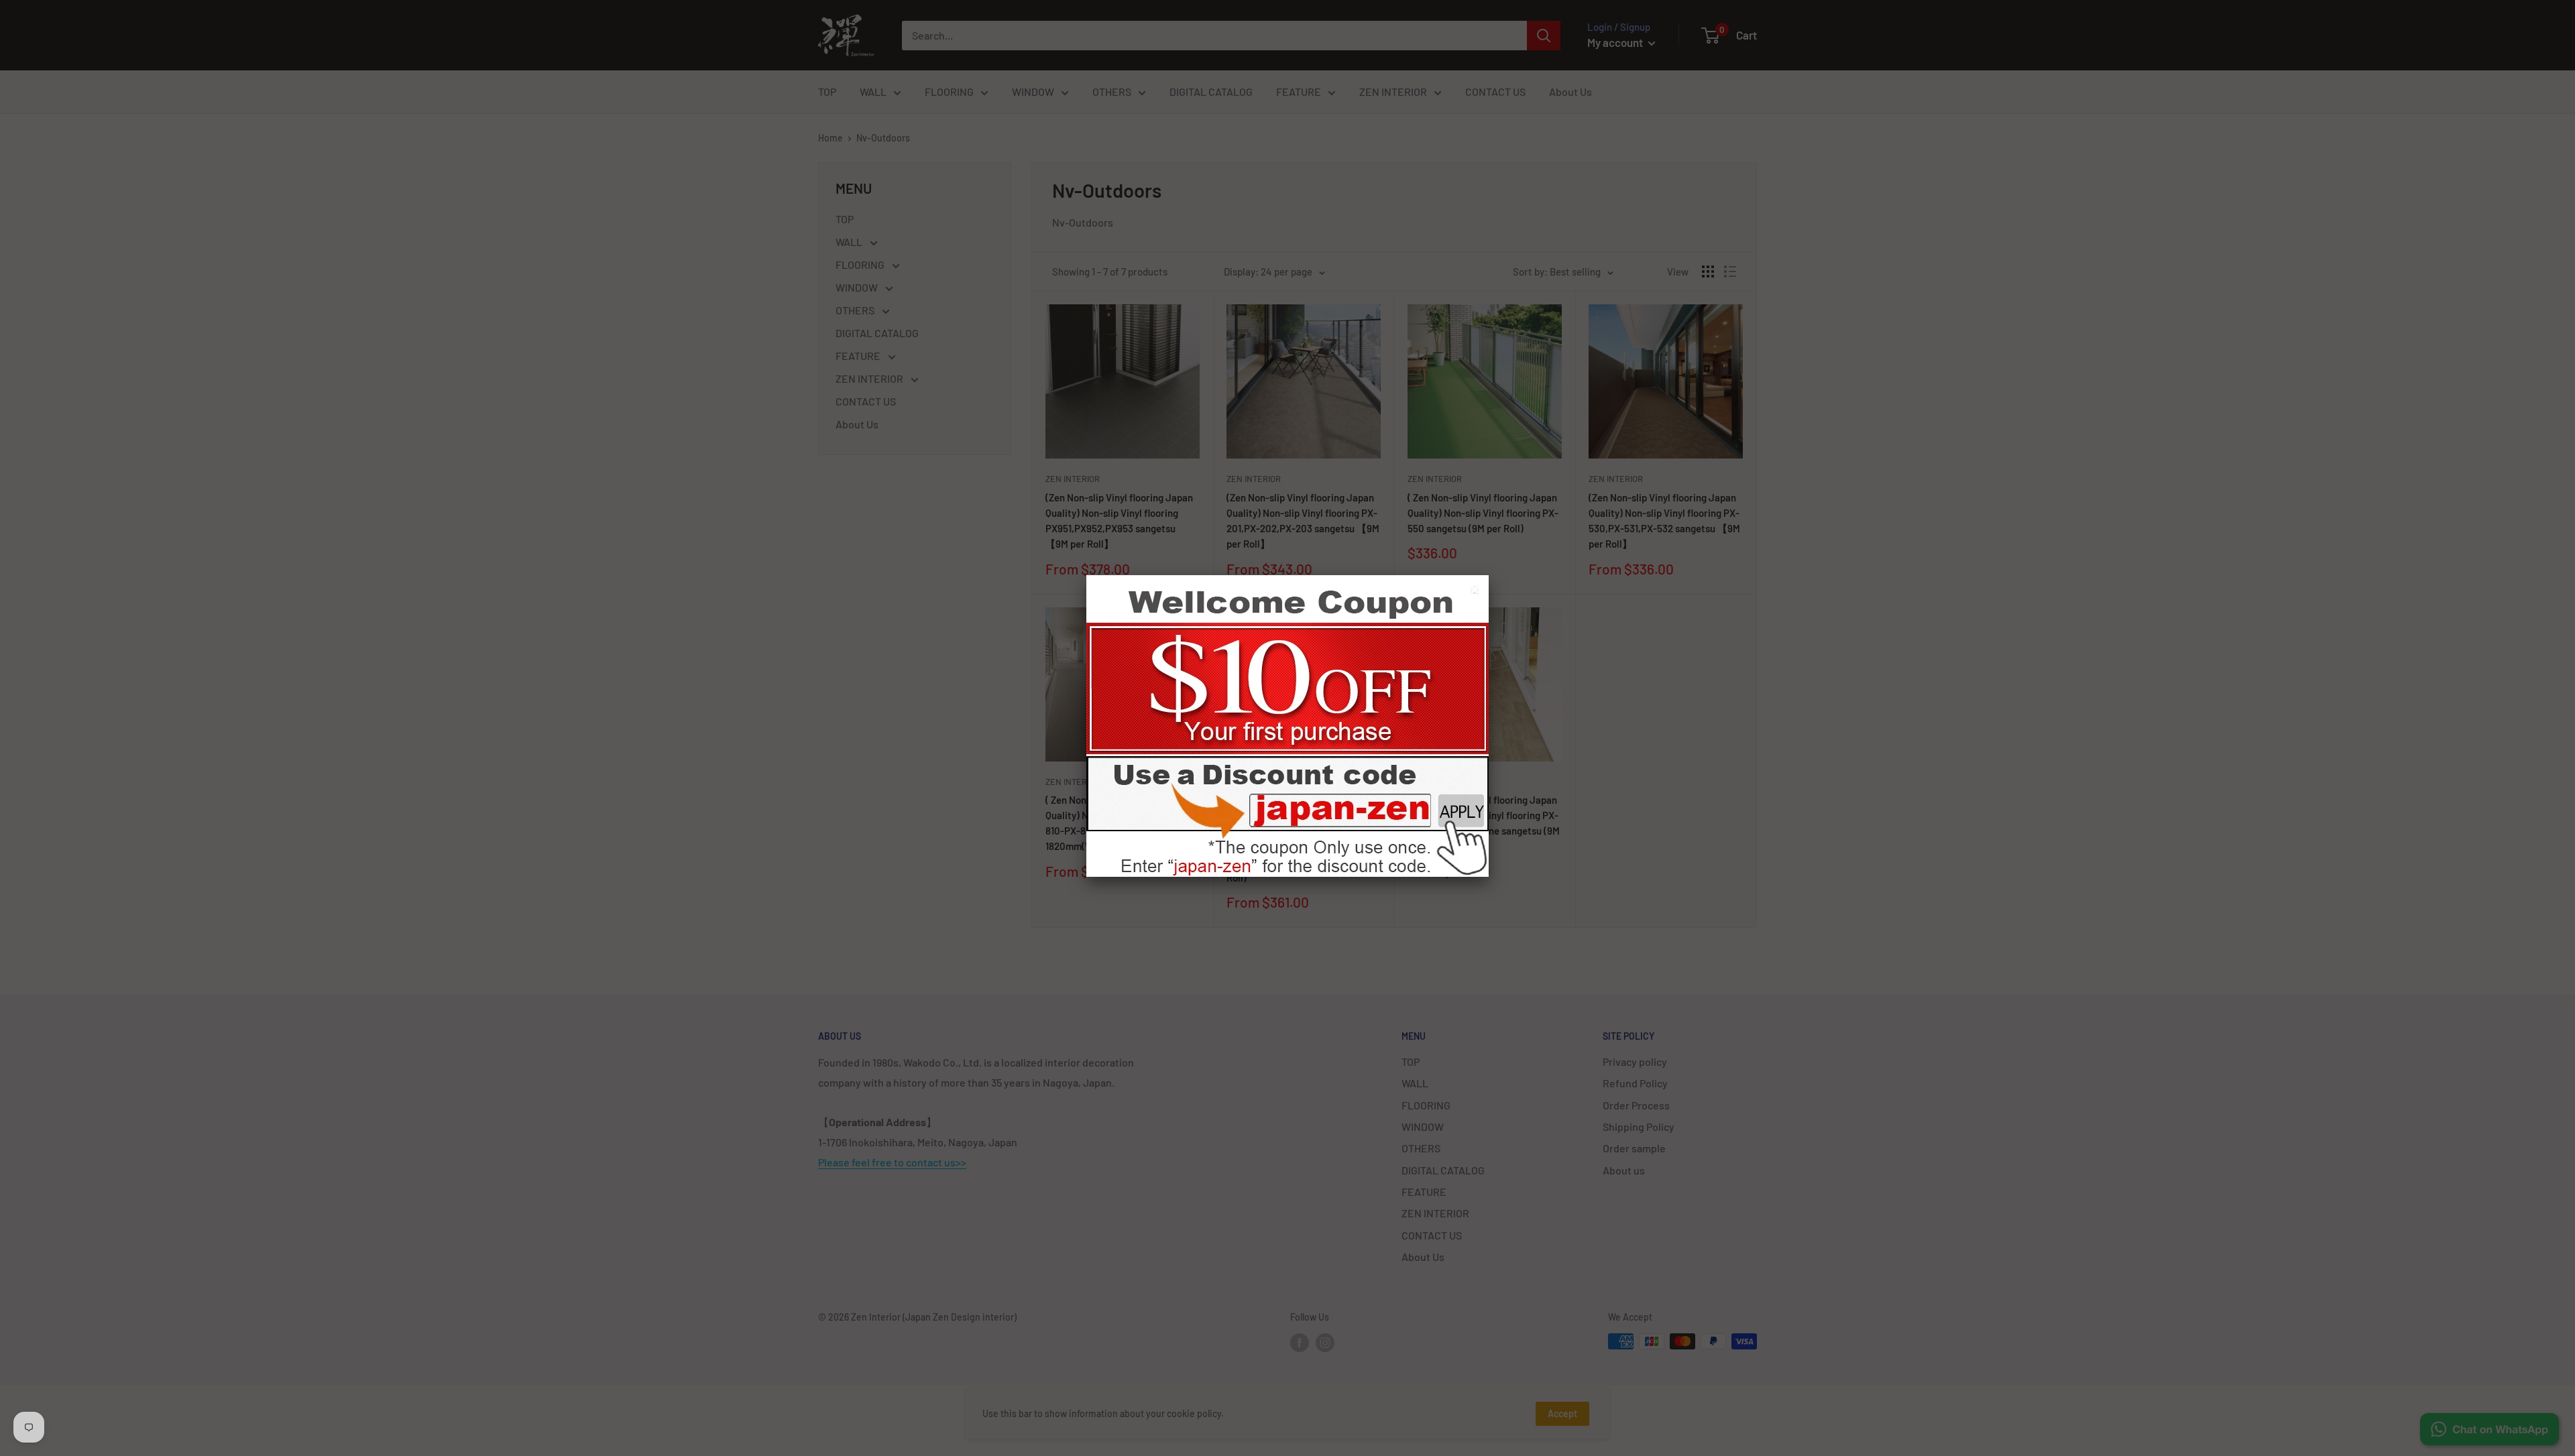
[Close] (1476, 592)
